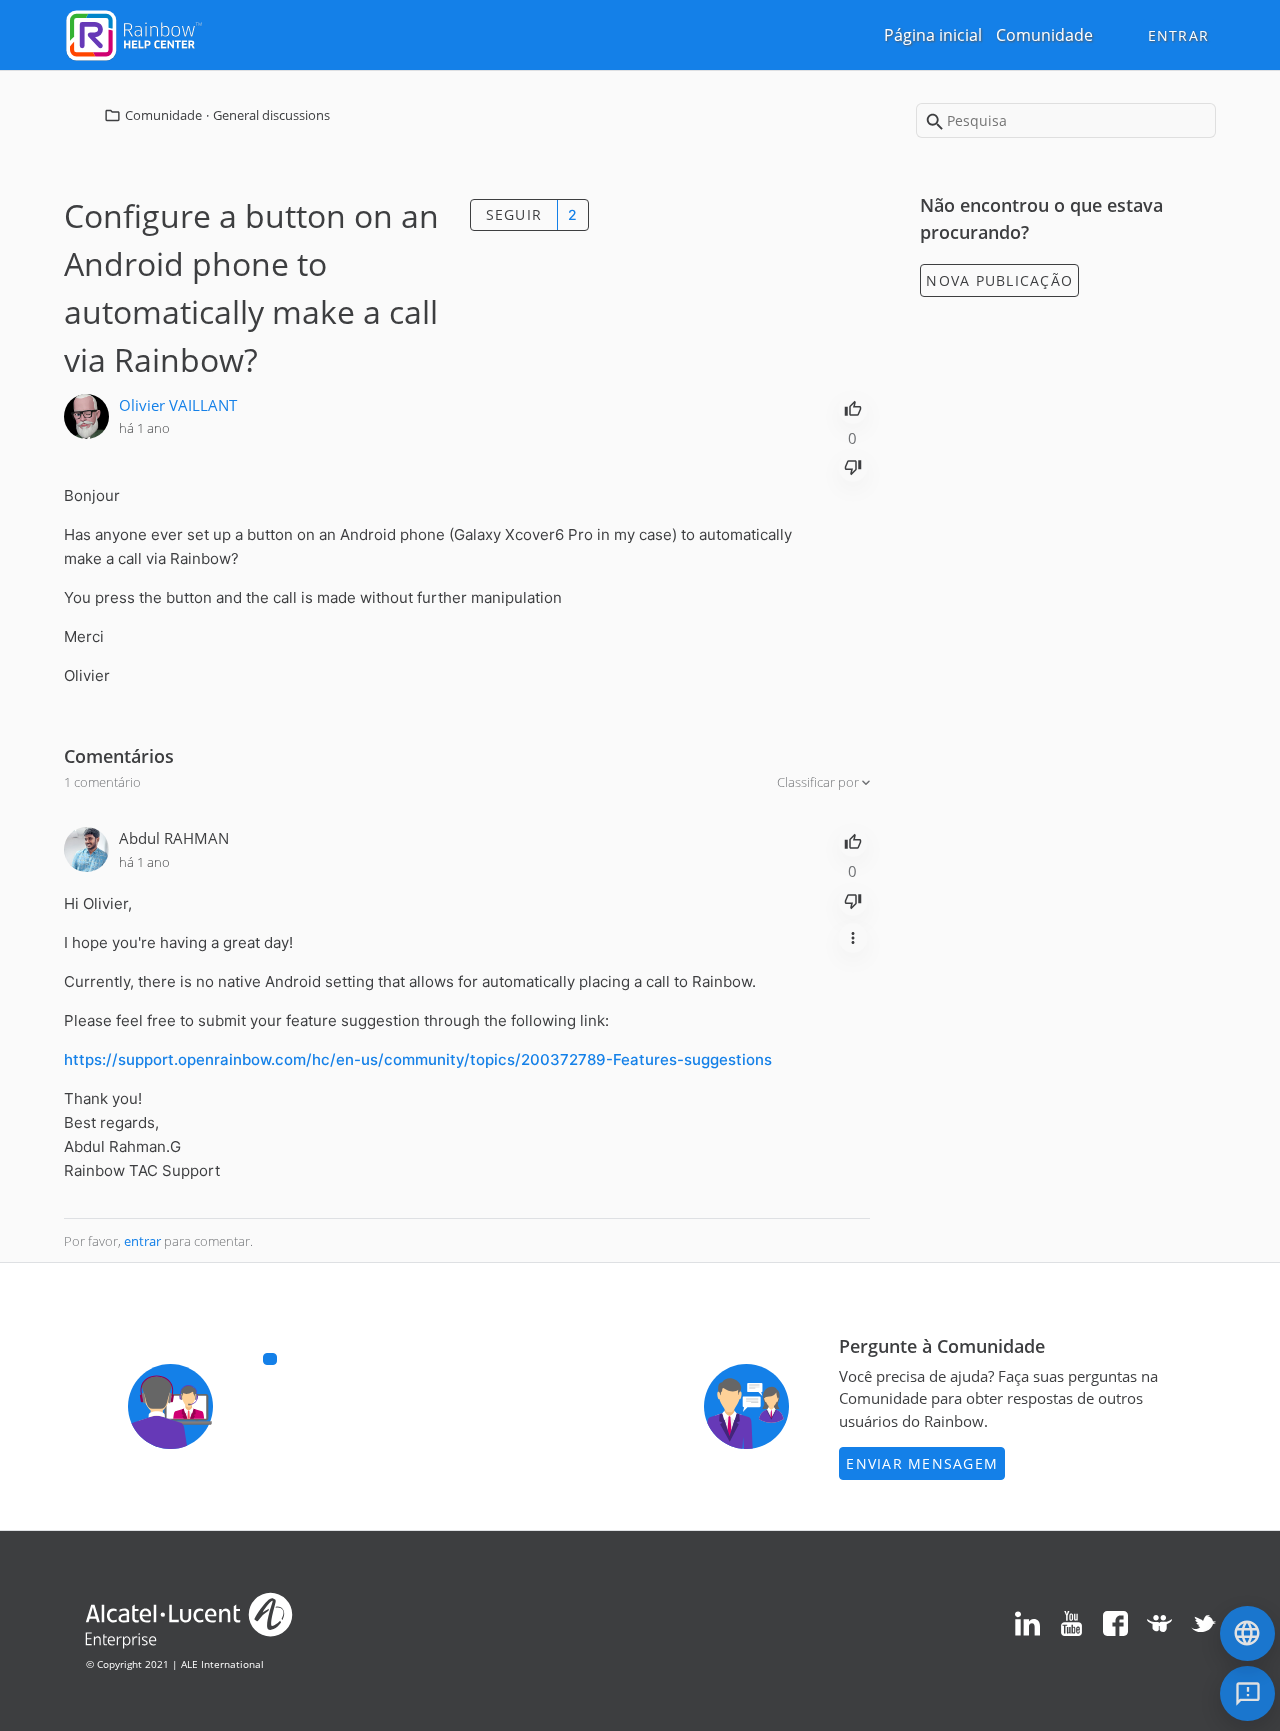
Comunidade (1044, 35)
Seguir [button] (514, 214)
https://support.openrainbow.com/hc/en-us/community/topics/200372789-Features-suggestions (418, 1059)
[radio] (853, 407)
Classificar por (819, 782)
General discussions (271, 115)
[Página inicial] (134, 33)
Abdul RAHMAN (174, 838)
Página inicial (933, 35)
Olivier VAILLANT (178, 405)
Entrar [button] (1179, 35)
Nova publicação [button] (999, 280)
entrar (142, 1241)
